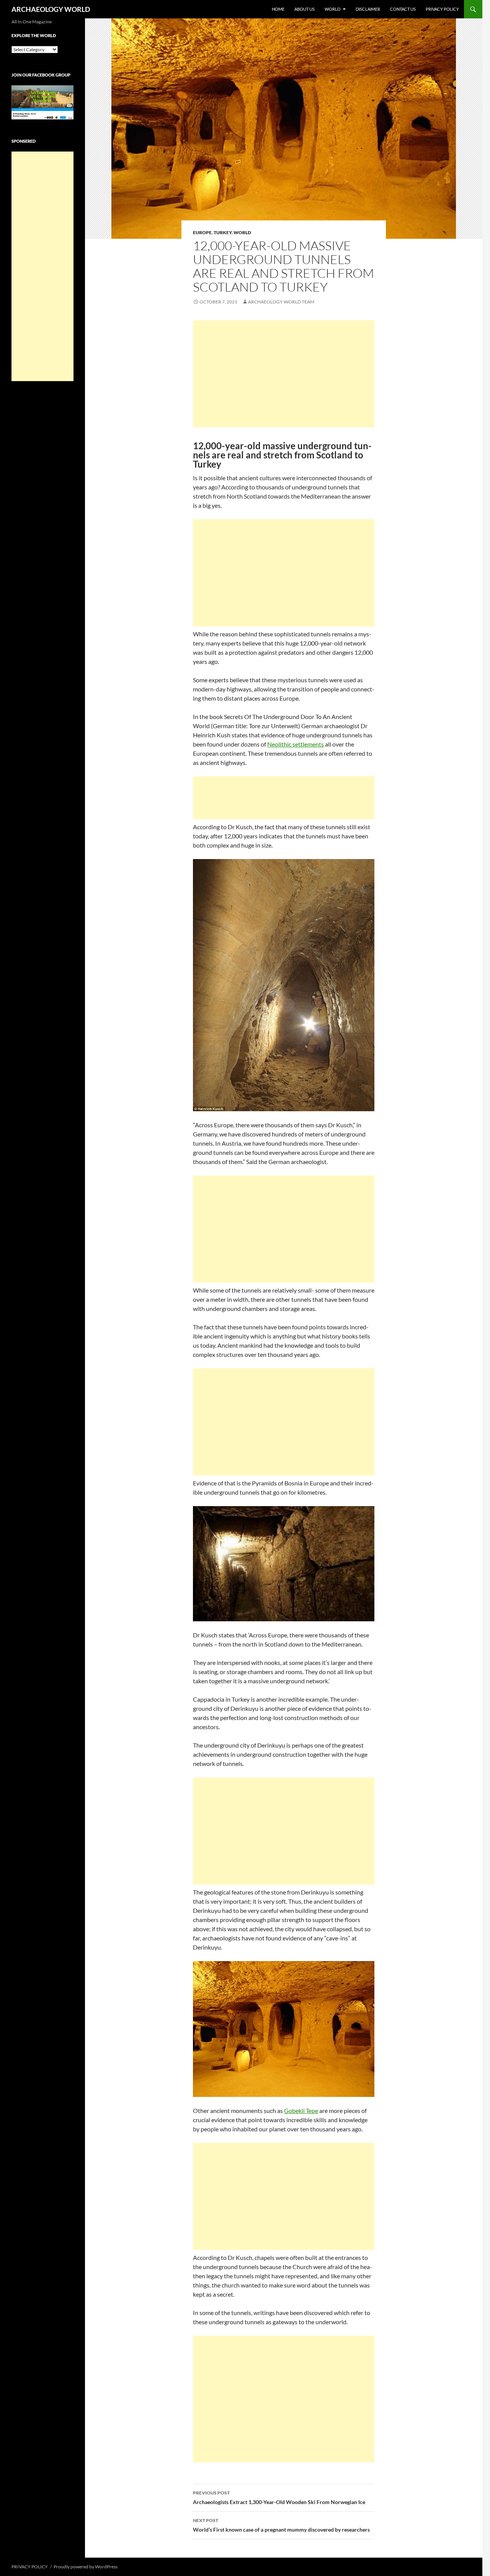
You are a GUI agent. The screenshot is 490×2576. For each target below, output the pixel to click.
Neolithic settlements (296, 744)
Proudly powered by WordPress (86, 2567)
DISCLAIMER (368, 9)
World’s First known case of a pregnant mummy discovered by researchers (281, 2525)
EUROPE (202, 232)
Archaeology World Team (281, 302)
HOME (278, 9)
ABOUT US (305, 9)
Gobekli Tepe (301, 2111)
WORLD (332, 9)
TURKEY (223, 232)
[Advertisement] (284, 374)
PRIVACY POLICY (442, 9)
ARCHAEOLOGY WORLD (51, 9)
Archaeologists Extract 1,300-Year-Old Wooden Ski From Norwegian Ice (279, 2498)
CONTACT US (403, 9)
